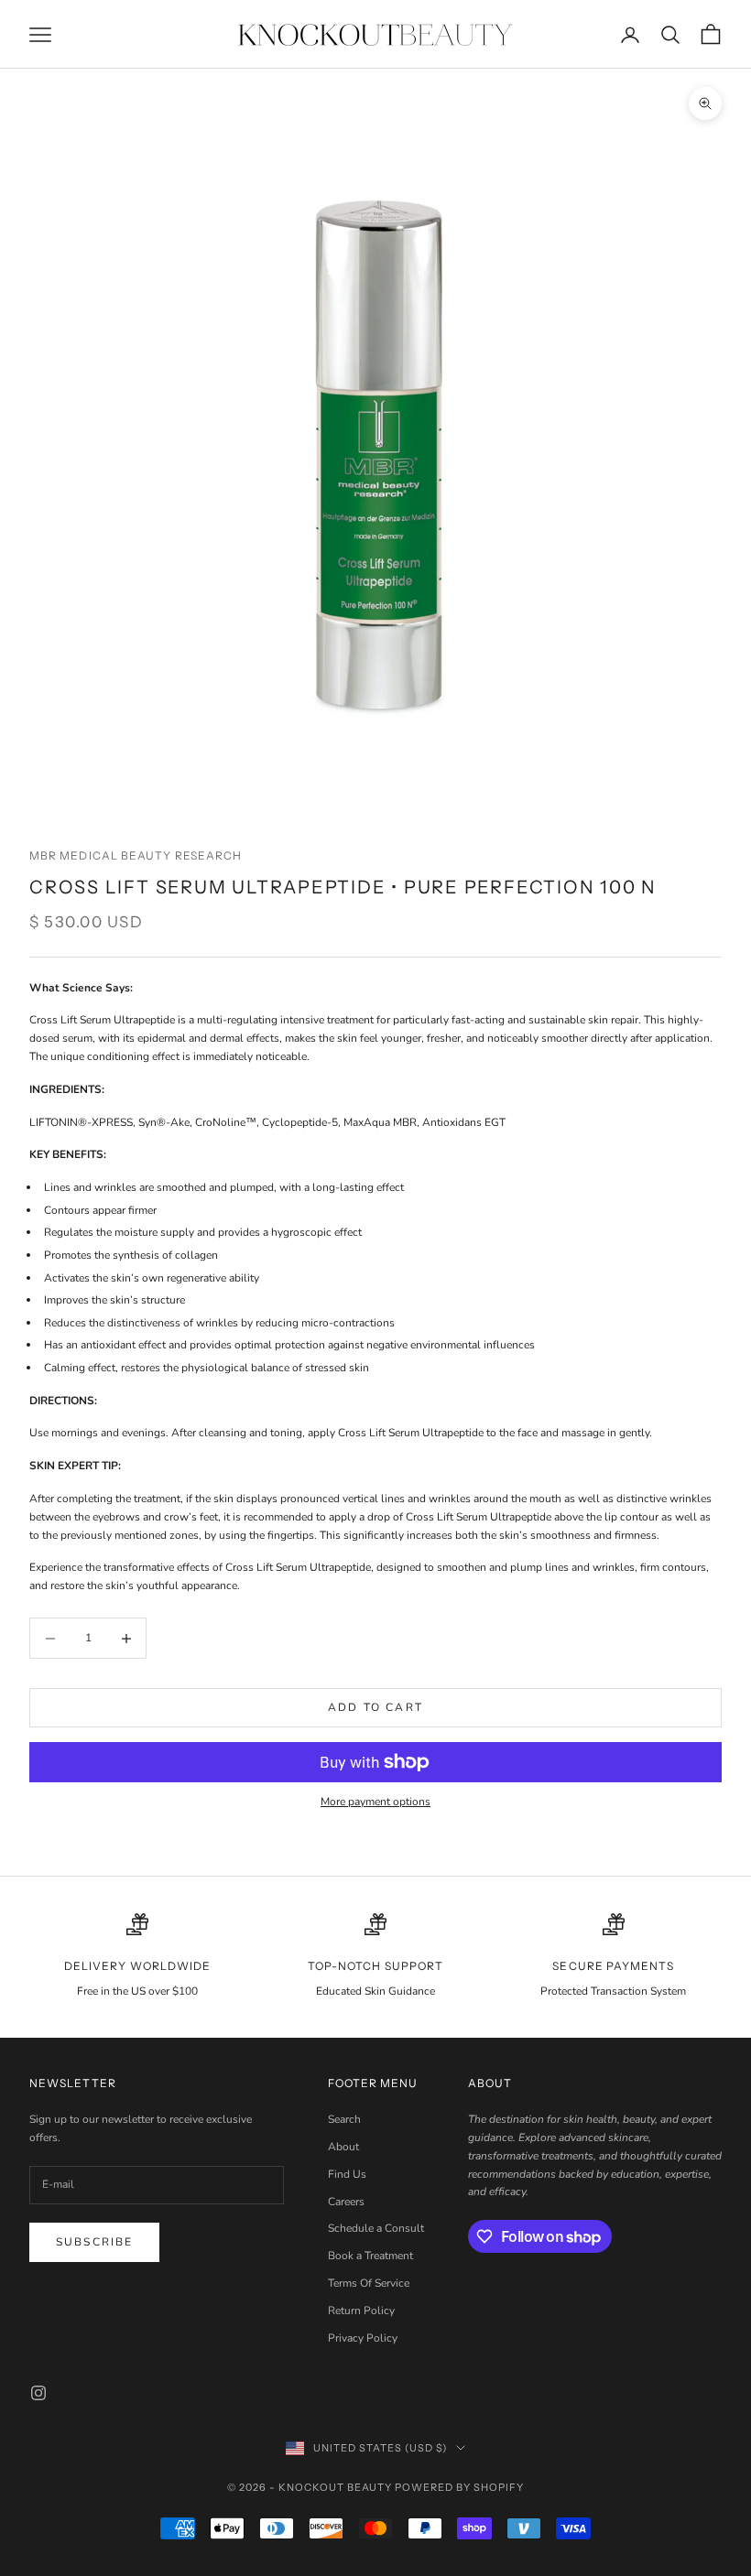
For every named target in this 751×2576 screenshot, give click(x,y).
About (343, 2147)
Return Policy (361, 2311)
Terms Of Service (369, 2283)
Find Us (347, 2174)
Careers (346, 2202)
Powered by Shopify (459, 2487)
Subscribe (94, 2242)
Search (344, 2119)
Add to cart (375, 1707)
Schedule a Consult (376, 2228)
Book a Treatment (370, 2256)
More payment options (375, 1802)
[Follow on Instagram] (38, 2393)
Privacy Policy (363, 2338)
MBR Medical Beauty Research (136, 855)
